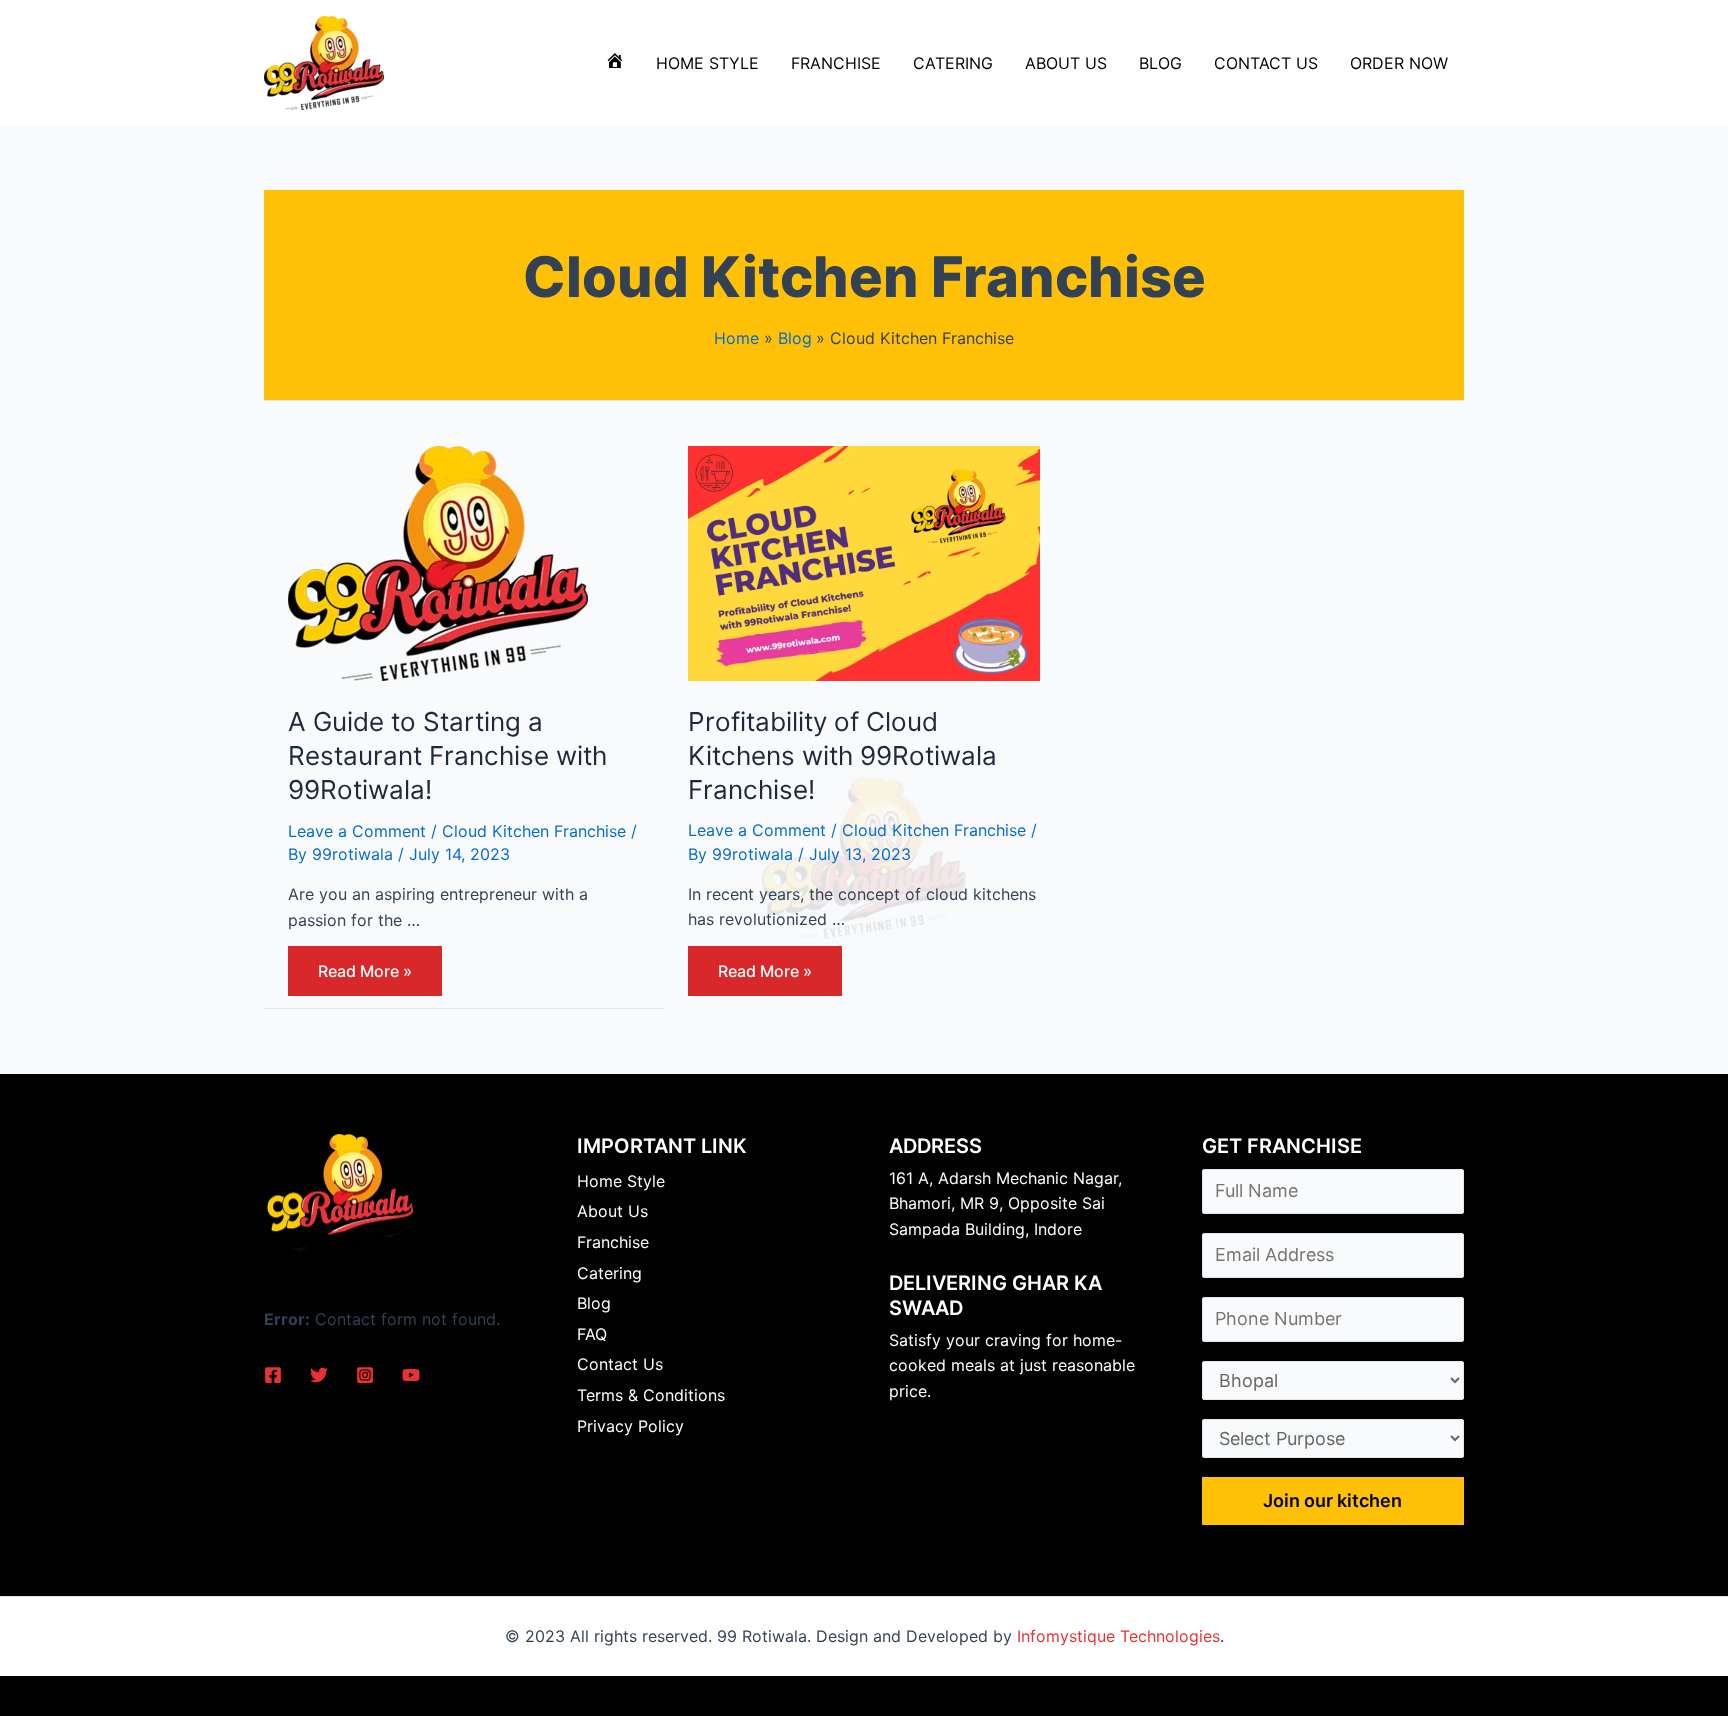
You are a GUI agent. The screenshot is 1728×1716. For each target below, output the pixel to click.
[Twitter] (319, 1375)
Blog (1160, 63)
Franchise (836, 63)
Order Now (1399, 63)
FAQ (592, 1334)
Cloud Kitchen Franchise (534, 831)
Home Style (707, 63)
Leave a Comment (357, 831)
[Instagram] (365, 1375)
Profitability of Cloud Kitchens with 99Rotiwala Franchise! (842, 755)
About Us (1066, 63)
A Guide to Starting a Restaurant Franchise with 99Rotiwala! (447, 755)
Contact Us (1266, 63)
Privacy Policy (630, 1426)
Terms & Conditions (651, 1395)
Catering (953, 63)
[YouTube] (411, 1375)
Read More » (364, 976)
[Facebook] (273, 1375)
